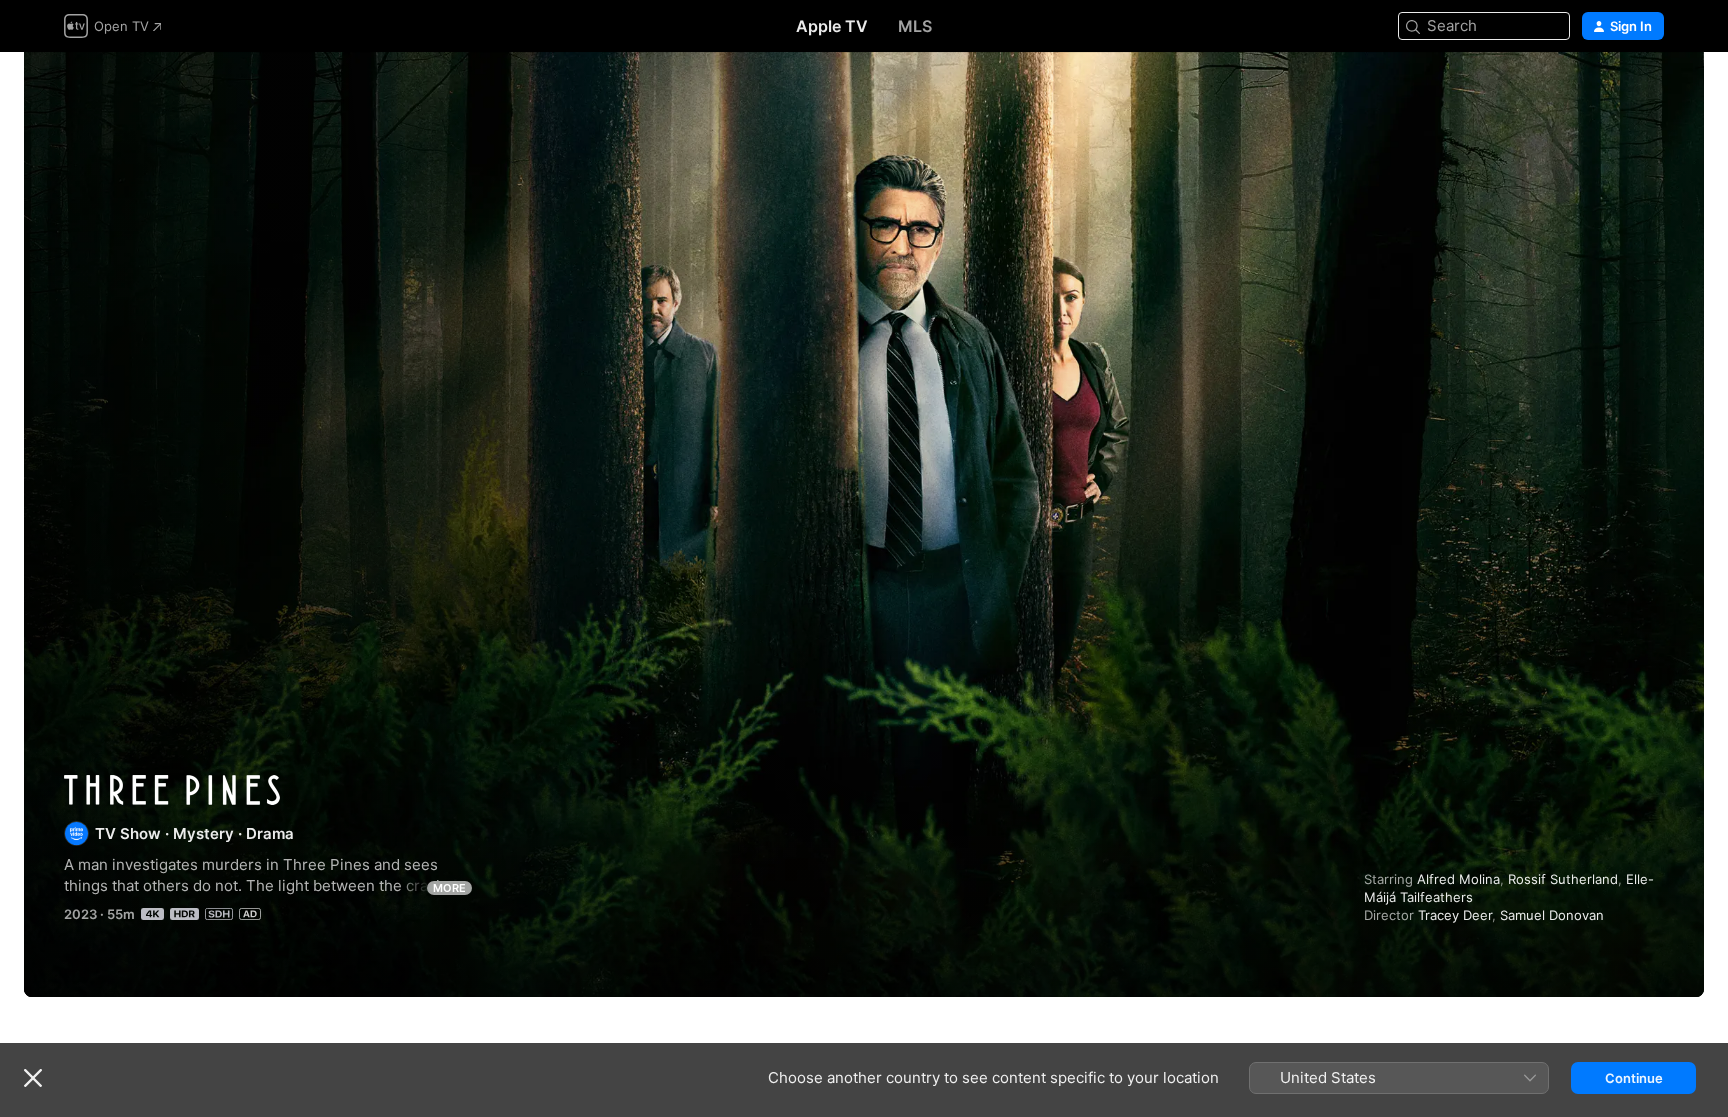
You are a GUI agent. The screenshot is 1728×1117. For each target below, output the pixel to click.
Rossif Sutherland (1563, 879)
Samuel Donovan (1552, 915)
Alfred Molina (1458, 879)
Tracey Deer (1455, 915)
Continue (1634, 1078)
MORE (449, 888)
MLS (915, 26)
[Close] (33, 1078)
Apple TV (832, 26)
